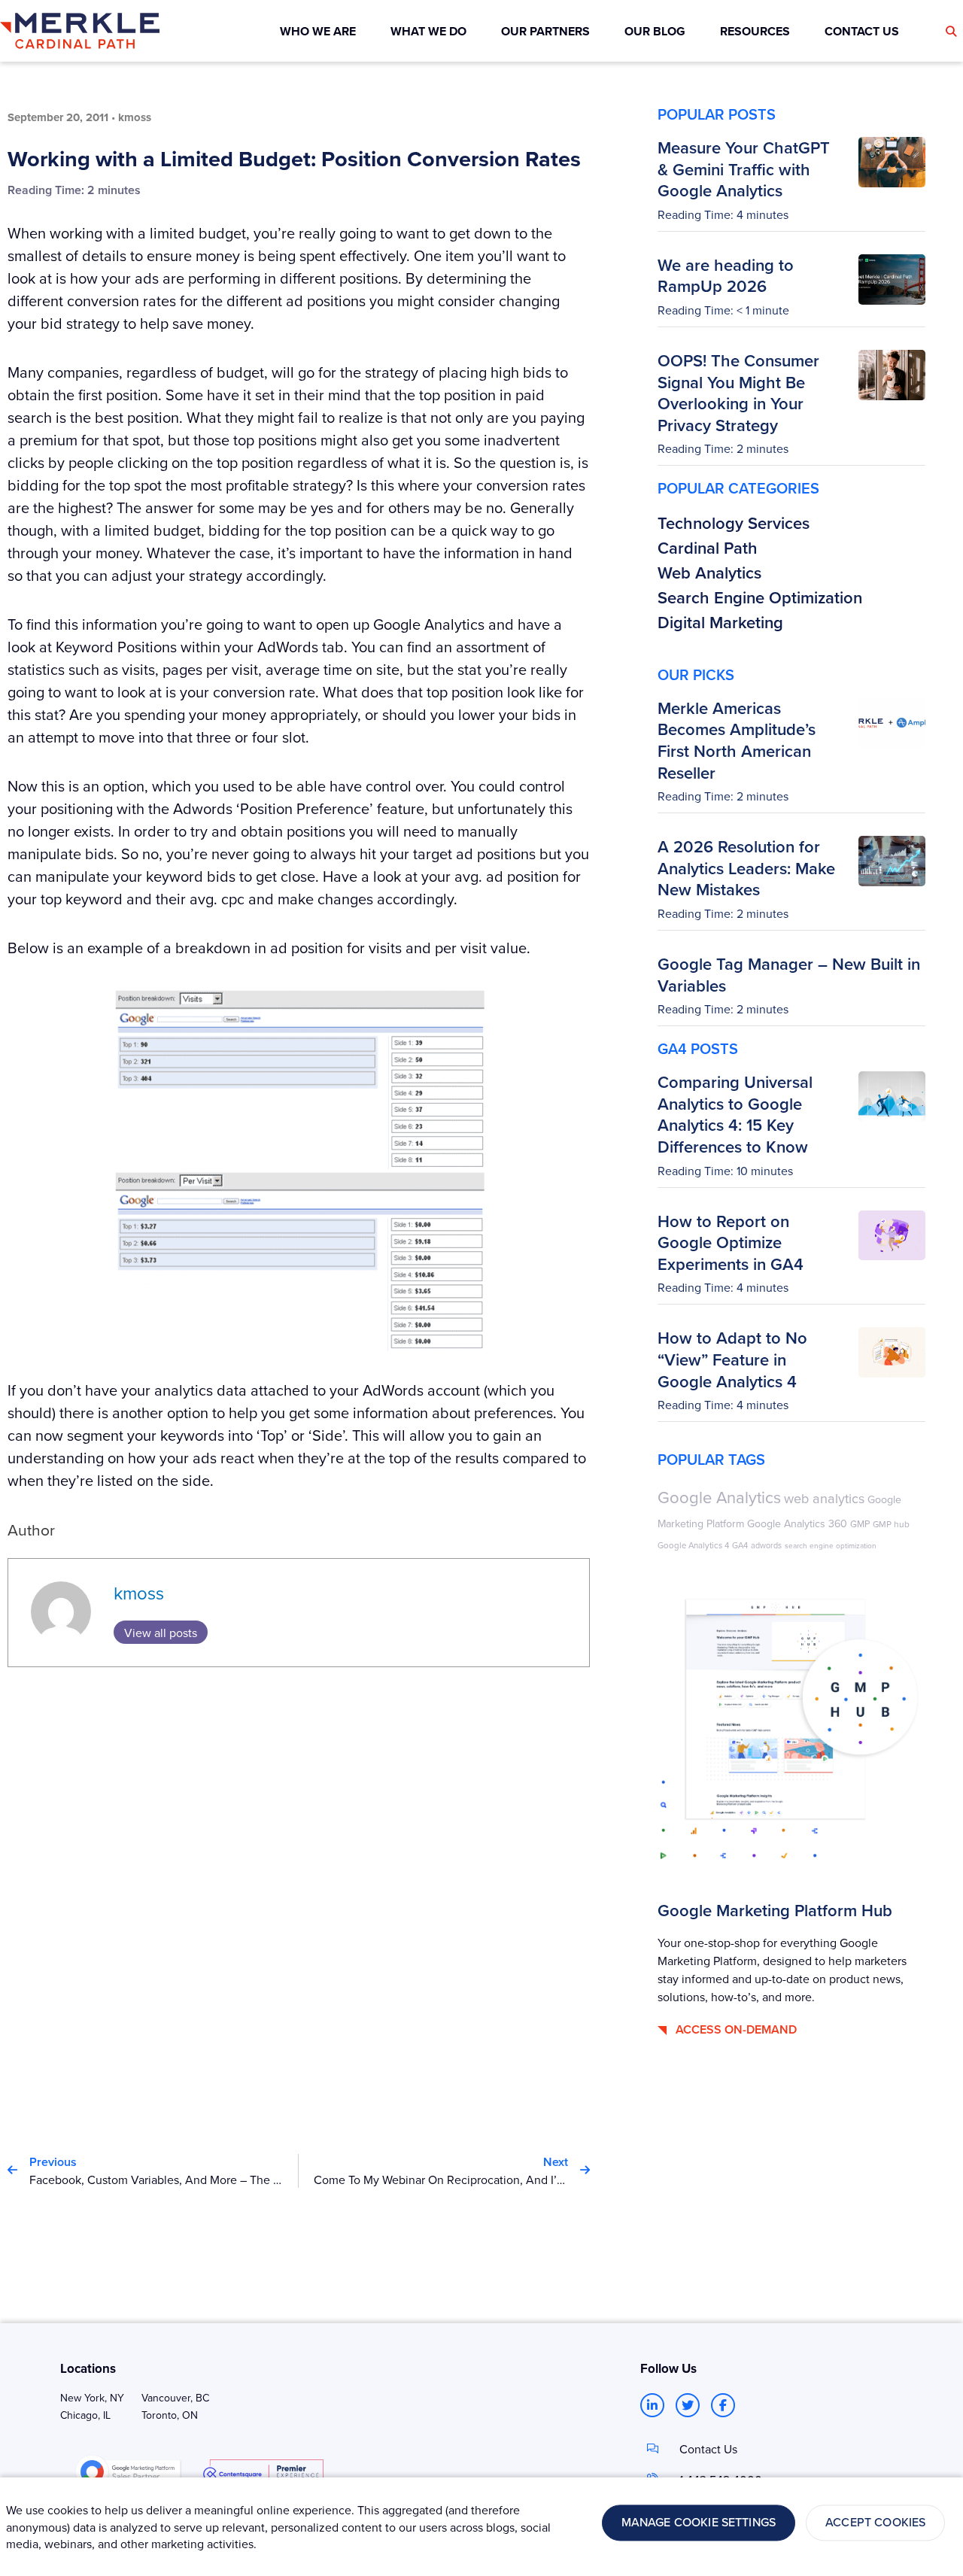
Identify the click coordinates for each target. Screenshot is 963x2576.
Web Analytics (709, 573)
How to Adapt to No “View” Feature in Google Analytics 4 (732, 1359)
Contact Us (708, 2449)
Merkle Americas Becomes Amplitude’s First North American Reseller (737, 740)
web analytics (824, 1498)
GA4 (740, 1545)
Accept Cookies (875, 2523)
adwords (766, 1545)
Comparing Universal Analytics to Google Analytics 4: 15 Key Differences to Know (735, 1114)
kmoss (139, 1593)
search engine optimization (831, 1545)
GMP (860, 1523)
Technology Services (734, 523)
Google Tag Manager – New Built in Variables (789, 975)
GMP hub (891, 1524)
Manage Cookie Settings (699, 2523)
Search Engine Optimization (760, 597)
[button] (951, 32)
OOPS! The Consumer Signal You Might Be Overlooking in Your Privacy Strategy (738, 393)
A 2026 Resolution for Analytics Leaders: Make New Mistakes (746, 868)
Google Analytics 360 (797, 1523)
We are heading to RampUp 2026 (726, 276)
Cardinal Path (708, 548)
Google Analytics (719, 1497)
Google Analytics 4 (693, 1545)
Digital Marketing (720, 622)
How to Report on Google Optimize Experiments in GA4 (731, 1242)
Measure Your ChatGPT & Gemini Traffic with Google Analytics (744, 169)
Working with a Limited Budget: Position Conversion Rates (294, 159)
